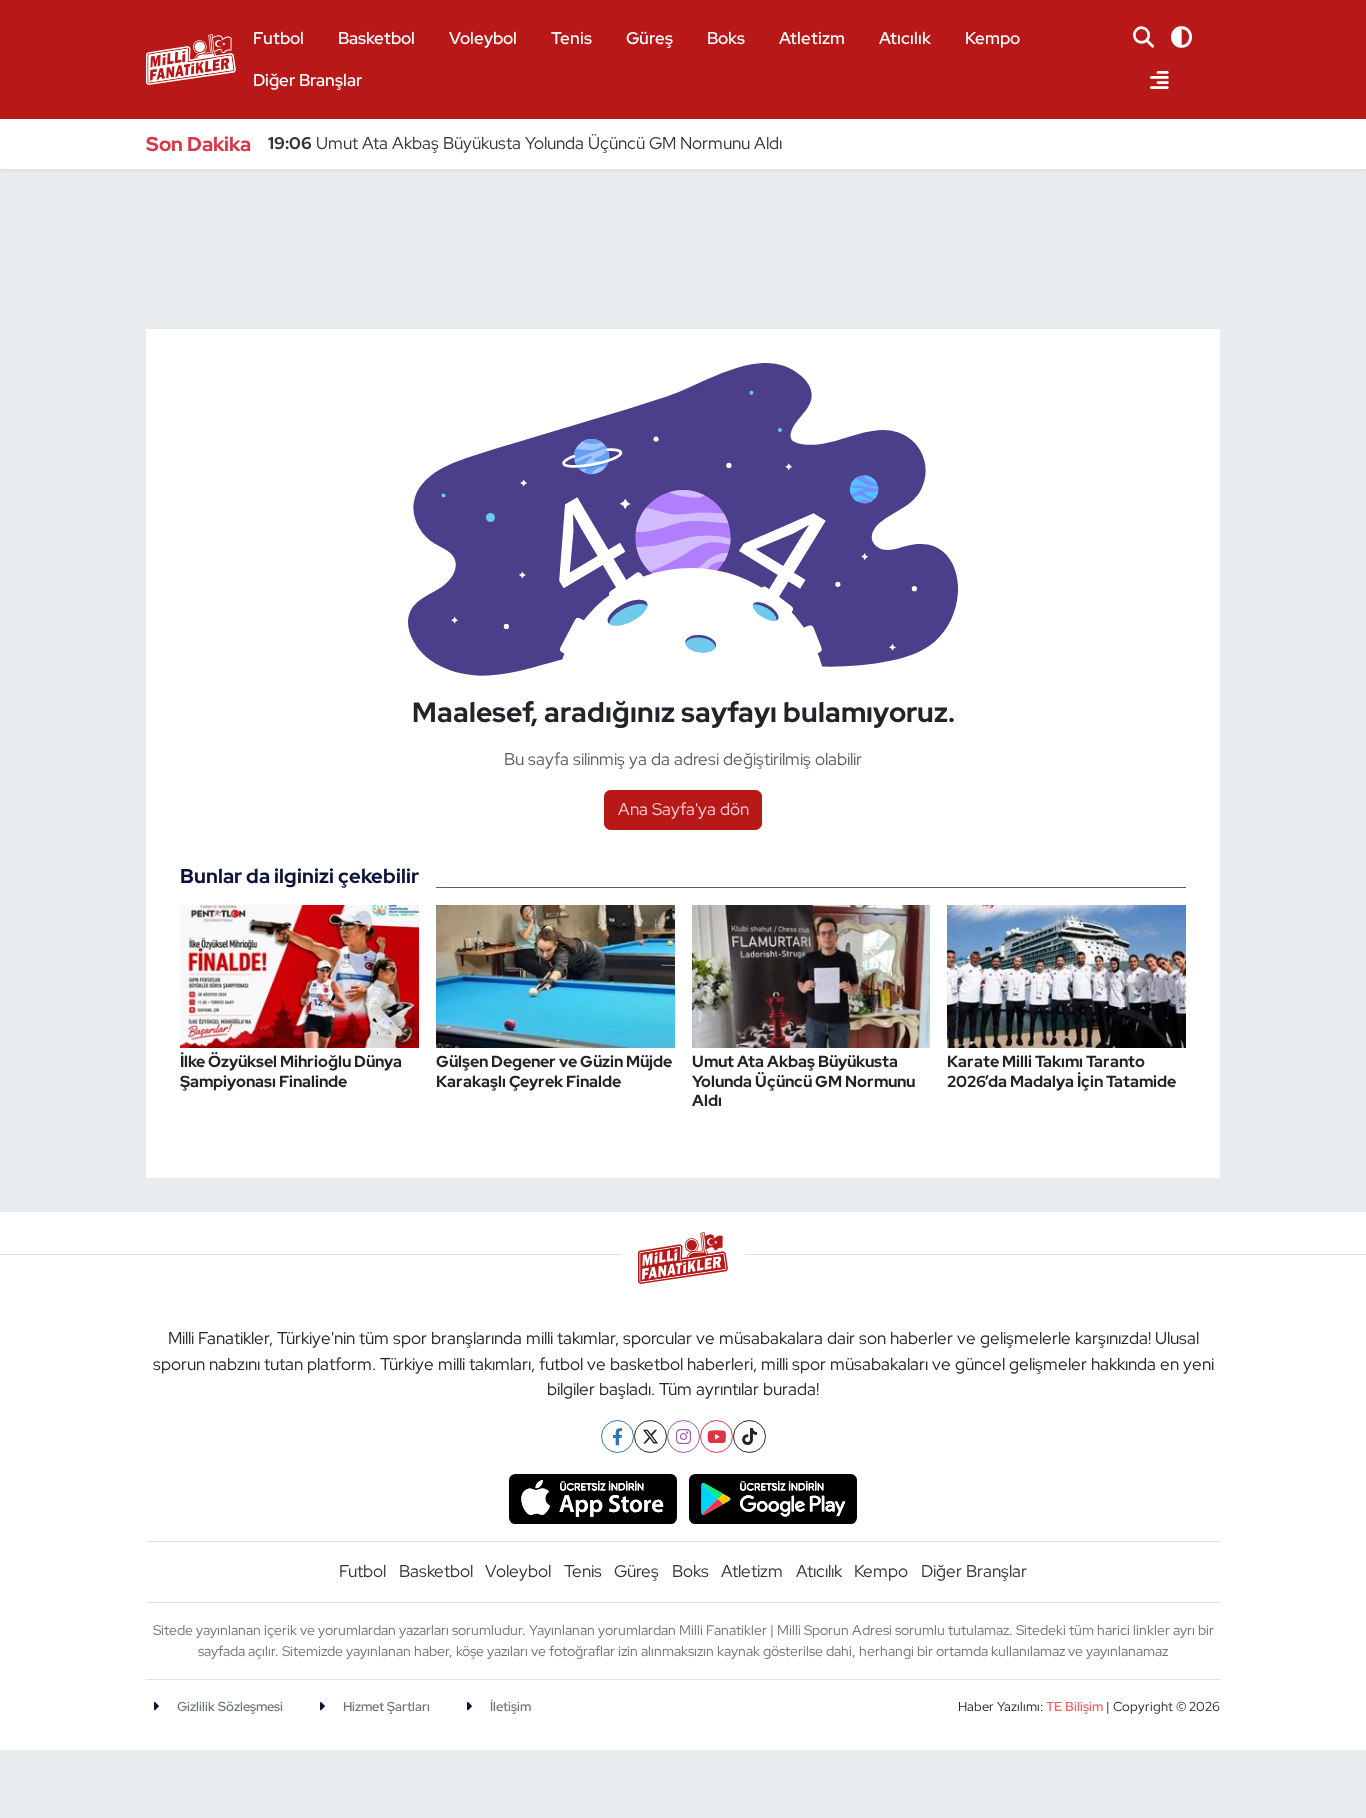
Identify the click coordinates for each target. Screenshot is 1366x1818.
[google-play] (773, 1497)
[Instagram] (683, 1436)
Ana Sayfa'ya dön (683, 809)
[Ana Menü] (1151, 81)
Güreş (649, 38)
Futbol (278, 38)
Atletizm (812, 38)
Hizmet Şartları (385, 1706)
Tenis (571, 38)
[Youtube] (716, 1436)
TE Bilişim (1074, 1706)
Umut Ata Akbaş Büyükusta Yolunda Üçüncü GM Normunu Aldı (525, 143)
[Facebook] (617, 1436)
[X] (650, 1436)
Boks (726, 38)
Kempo (992, 38)
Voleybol (483, 38)
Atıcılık (905, 38)
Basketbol (376, 38)
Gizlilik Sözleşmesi (228, 1706)
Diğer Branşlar (307, 80)
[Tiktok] (749, 1436)
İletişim (509, 1706)
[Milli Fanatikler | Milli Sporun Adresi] (191, 56)
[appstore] (592, 1497)
